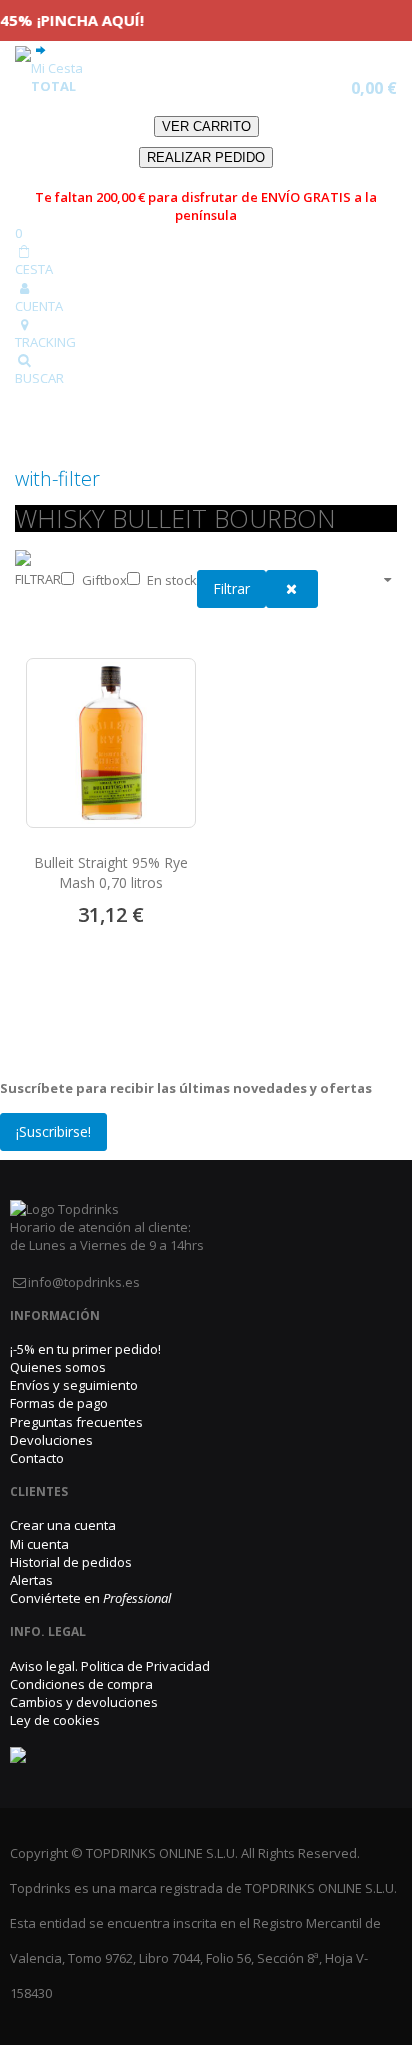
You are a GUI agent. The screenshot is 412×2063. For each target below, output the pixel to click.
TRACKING (45, 342)
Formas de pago (59, 1403)
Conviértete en (90, 1598)
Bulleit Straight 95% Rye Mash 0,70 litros (111, 872)
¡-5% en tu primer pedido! (85, 1349)
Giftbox (104, 580)
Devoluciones (51, 1440)
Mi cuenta (39, 1544)
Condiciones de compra (81, 1684)
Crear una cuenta (63, 1525)
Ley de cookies (55, 1720)
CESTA (34, 269)
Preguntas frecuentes (76, 1422)
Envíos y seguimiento (74, 1385)
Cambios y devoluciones (84, 1702)
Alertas (31, 1580)
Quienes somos (58, 1367)
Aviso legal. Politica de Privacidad (110, 1666)
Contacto (37, 1458)
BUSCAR (39, 378)
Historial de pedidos (71, 1562)
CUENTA (39, 306)
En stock (172, 580)
